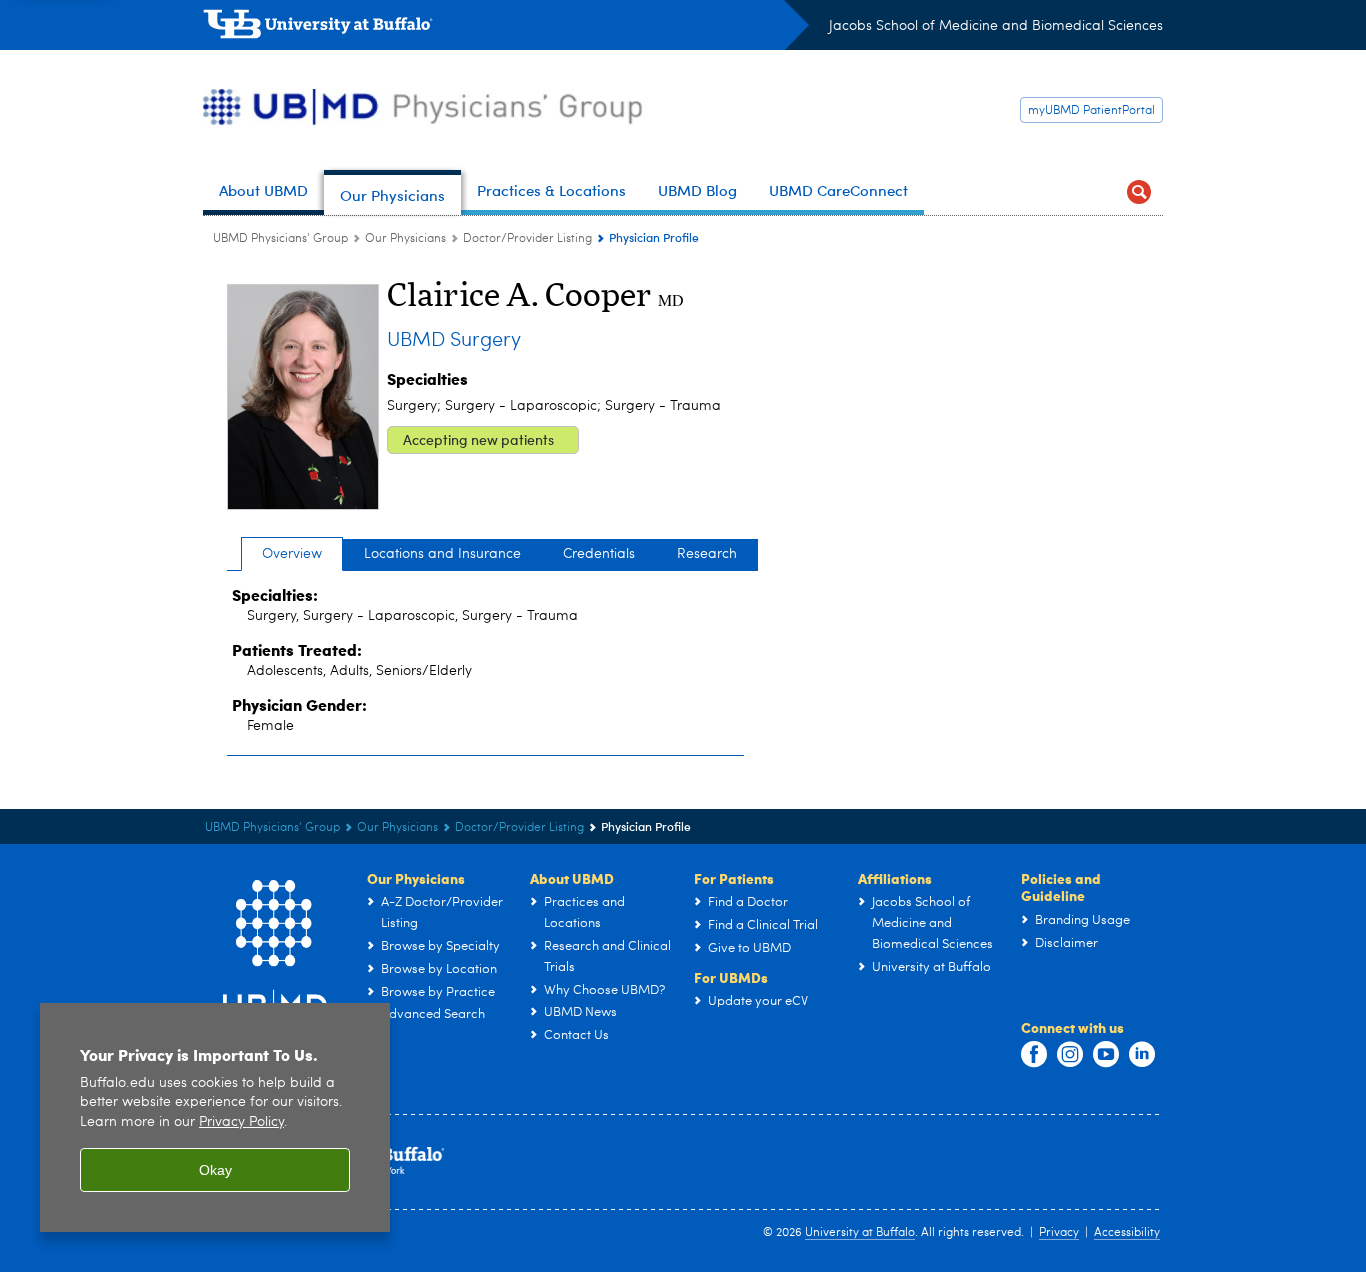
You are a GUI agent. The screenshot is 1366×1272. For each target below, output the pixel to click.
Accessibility (1127, 1233)
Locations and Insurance (442, 554)
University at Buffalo (860, 1233)
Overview (292, 554)
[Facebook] (1034, 1055)
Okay (215, 1170)
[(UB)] (506, 28)
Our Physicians (405, 239)
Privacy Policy (241, 1122)
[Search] (1139, 192)
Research (707, 554)
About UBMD (572, 878)
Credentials (599, 554)
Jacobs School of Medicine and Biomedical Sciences (996, 26)
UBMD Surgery (454, 341)
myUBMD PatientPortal (1091, 111)
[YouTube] (1106, 1055)
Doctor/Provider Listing (527, 239)
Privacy (1059, 1233)
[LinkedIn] (1142, 1055)
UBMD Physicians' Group (280, 239)
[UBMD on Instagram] (1070, 1055)
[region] (215, 1117)
